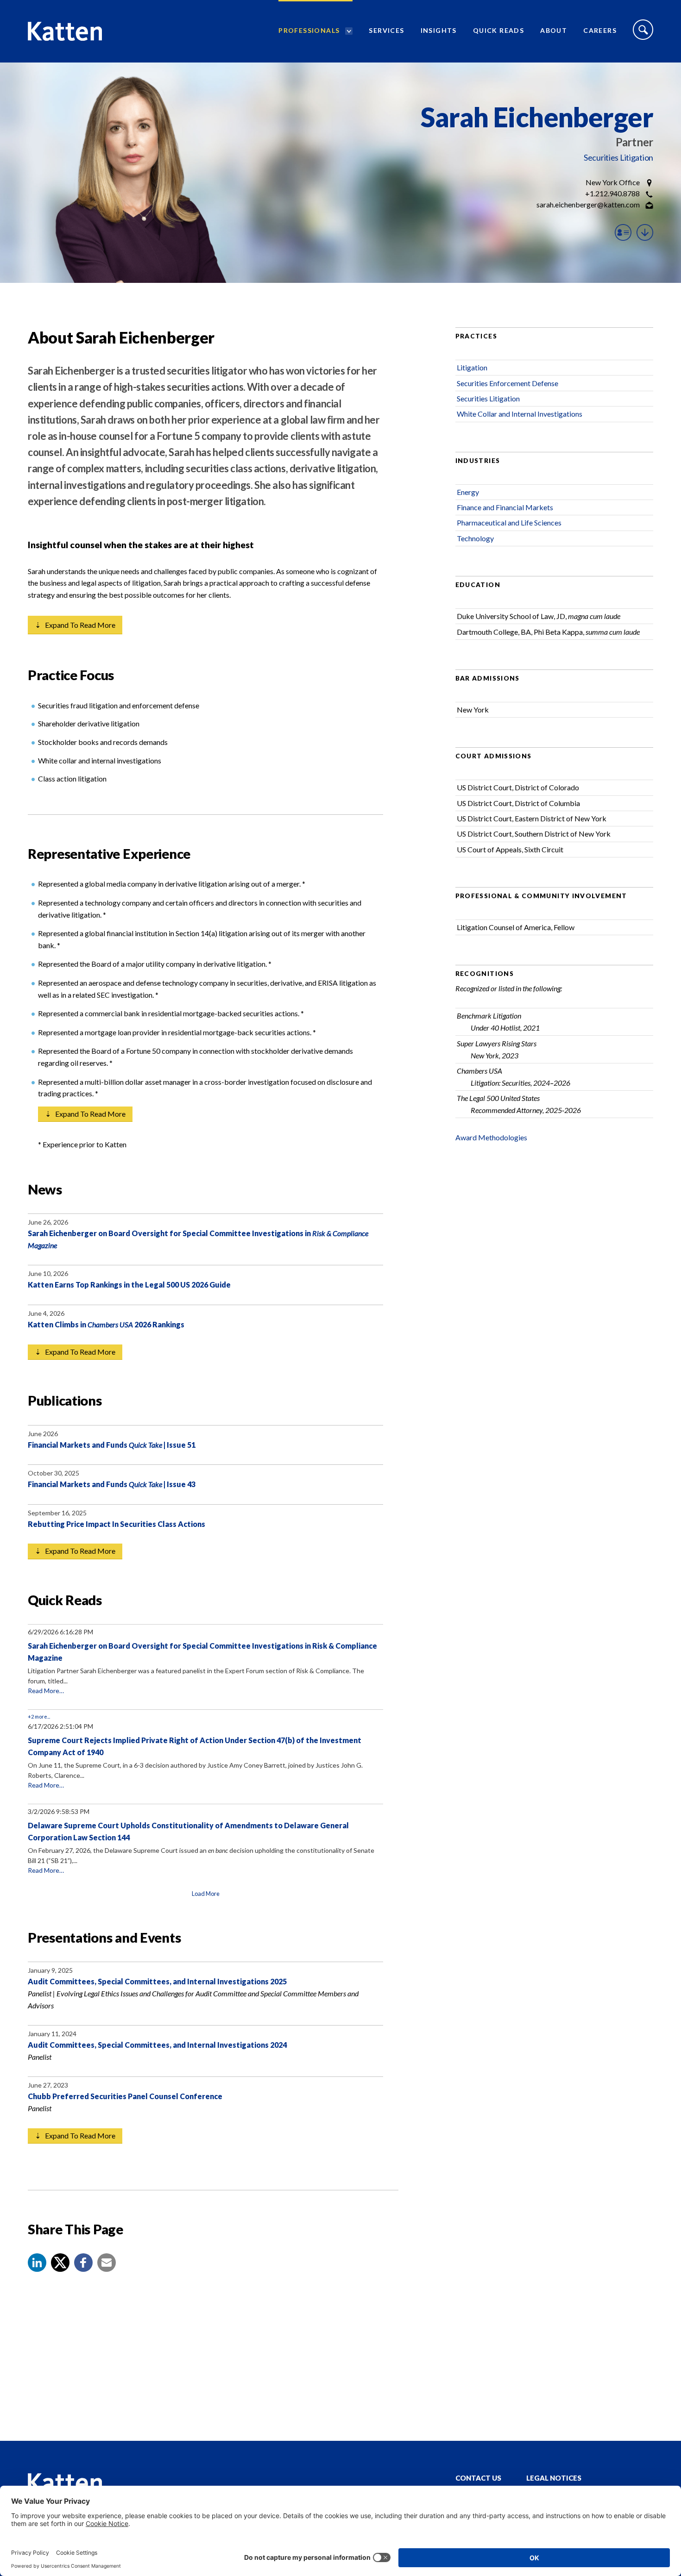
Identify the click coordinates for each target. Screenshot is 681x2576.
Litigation (472, 367)
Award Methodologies (491, 1137)
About (554, 30)
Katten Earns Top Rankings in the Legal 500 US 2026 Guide (129, 1285)
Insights (439, 30)
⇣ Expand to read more (75, 625)
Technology (475, 538)
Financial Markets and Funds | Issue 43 (112, 1484)
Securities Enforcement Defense (508, 383)
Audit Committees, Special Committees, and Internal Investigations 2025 (157, 1981)
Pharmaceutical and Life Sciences (509, 522)
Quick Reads (498, 30)
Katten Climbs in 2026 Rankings (106, 1324)
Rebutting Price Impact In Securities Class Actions (117, 1524)
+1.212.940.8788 (612, 193)
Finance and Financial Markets (505, 507)
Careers (600, 30)
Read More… (46, 1691)
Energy (468, 492)
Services (386, 30)
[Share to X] (60, 2263)
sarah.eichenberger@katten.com (588, 204)
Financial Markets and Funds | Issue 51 (112, 1445)
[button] (37, 2263)
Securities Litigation (618, 157)
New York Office (613, 182)
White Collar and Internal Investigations (520, 414)
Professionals (309, 30)
